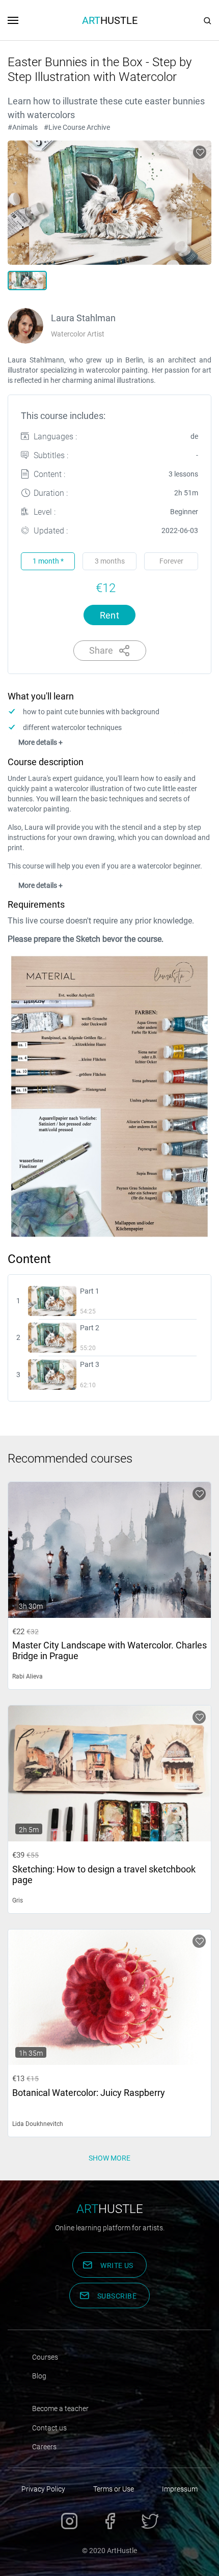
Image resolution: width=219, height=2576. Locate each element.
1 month (48, 561)
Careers (44, 2447)
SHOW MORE (109, 2158)
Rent (110, 615)
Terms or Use (114, 2489)
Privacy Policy (43, 2489)
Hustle (110, 20)
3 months (110, 561)
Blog (39, 2376)
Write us (117, 2265)
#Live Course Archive (77, 127)
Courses (45, 2357)
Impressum (180, 2489)
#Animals (23, 127)
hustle (110, 2209)
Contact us (49, 2428)
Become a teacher (60, 2409)
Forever (171, 561)
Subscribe (117, 2296)
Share (101, 650)
